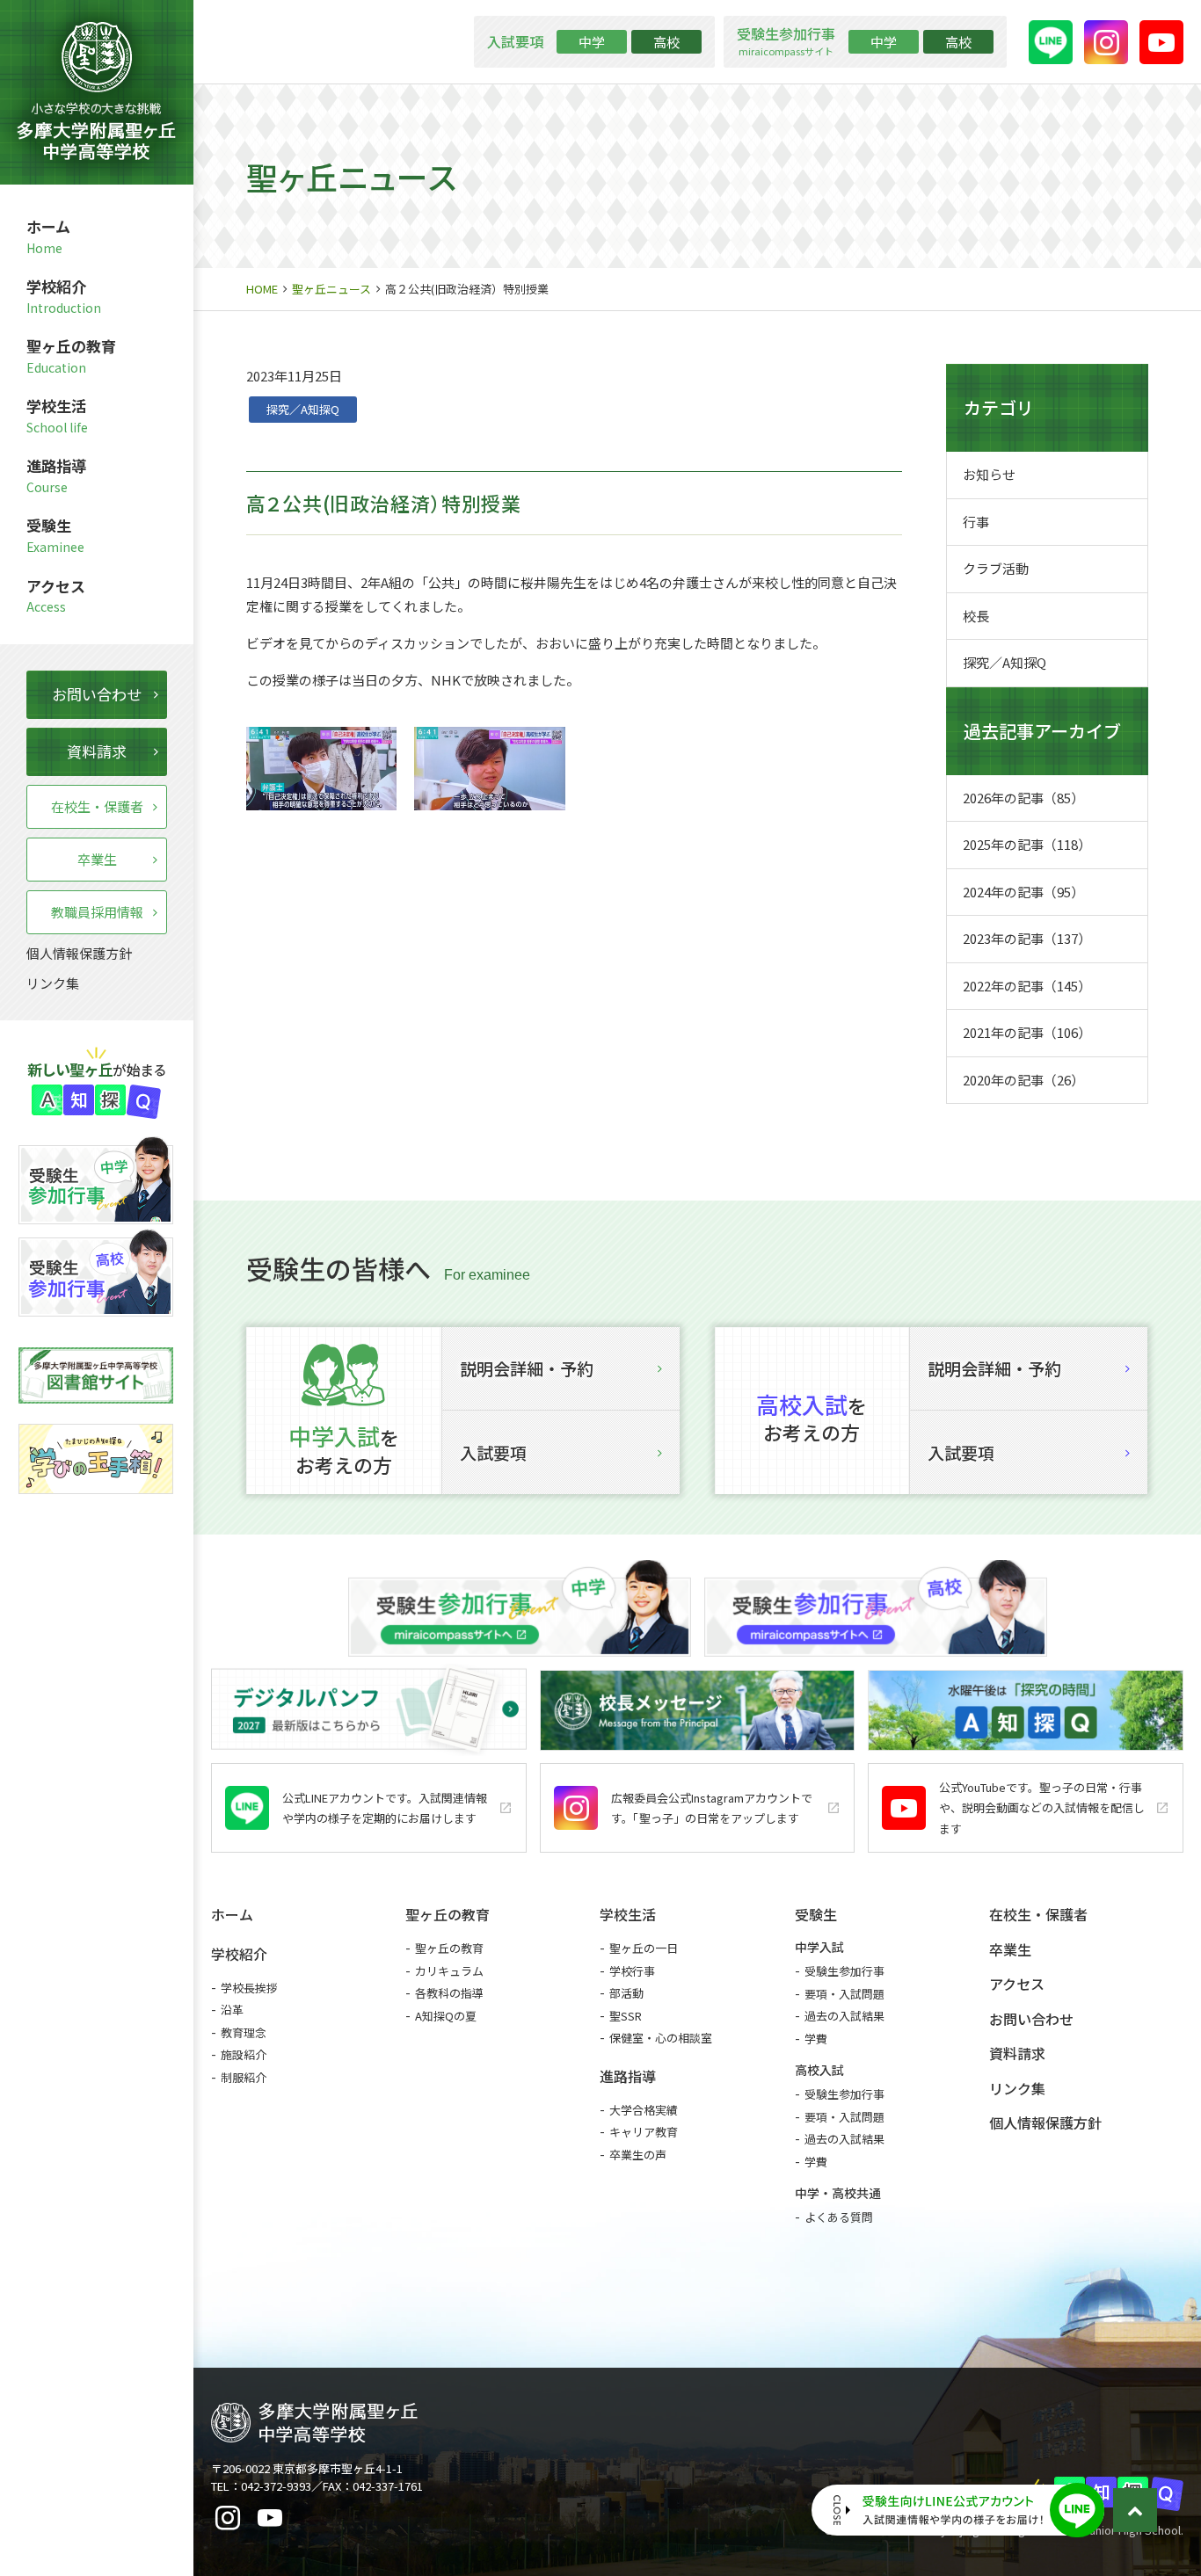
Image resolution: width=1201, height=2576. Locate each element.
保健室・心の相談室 (661, 2038)
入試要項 (493, 1452)
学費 (816, 2039)
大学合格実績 (644, 2110)
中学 (592, 42)
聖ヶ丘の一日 (644, 1948)
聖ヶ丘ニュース (331, 289)
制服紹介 (244, 2077)
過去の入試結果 (844, 2016)
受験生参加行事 (844, 1971)
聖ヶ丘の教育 (449, 1948)
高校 (666, 42)
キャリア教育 (644, 2132)
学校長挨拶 (249, 1988)
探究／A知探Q (303, 409)
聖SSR (626, 2016)
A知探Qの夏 (446, 2016)
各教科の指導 (449, 1993)
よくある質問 (839, 2217)
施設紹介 (244, 2054)
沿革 (232, 2010)
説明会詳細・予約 (527, 1368)
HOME (262, 289)
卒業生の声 (638, 2155)
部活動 (626, 1993)
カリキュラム (449, 1971)
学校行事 (632, 1971)
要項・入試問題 (844, 1994)
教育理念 (244, 2032)
